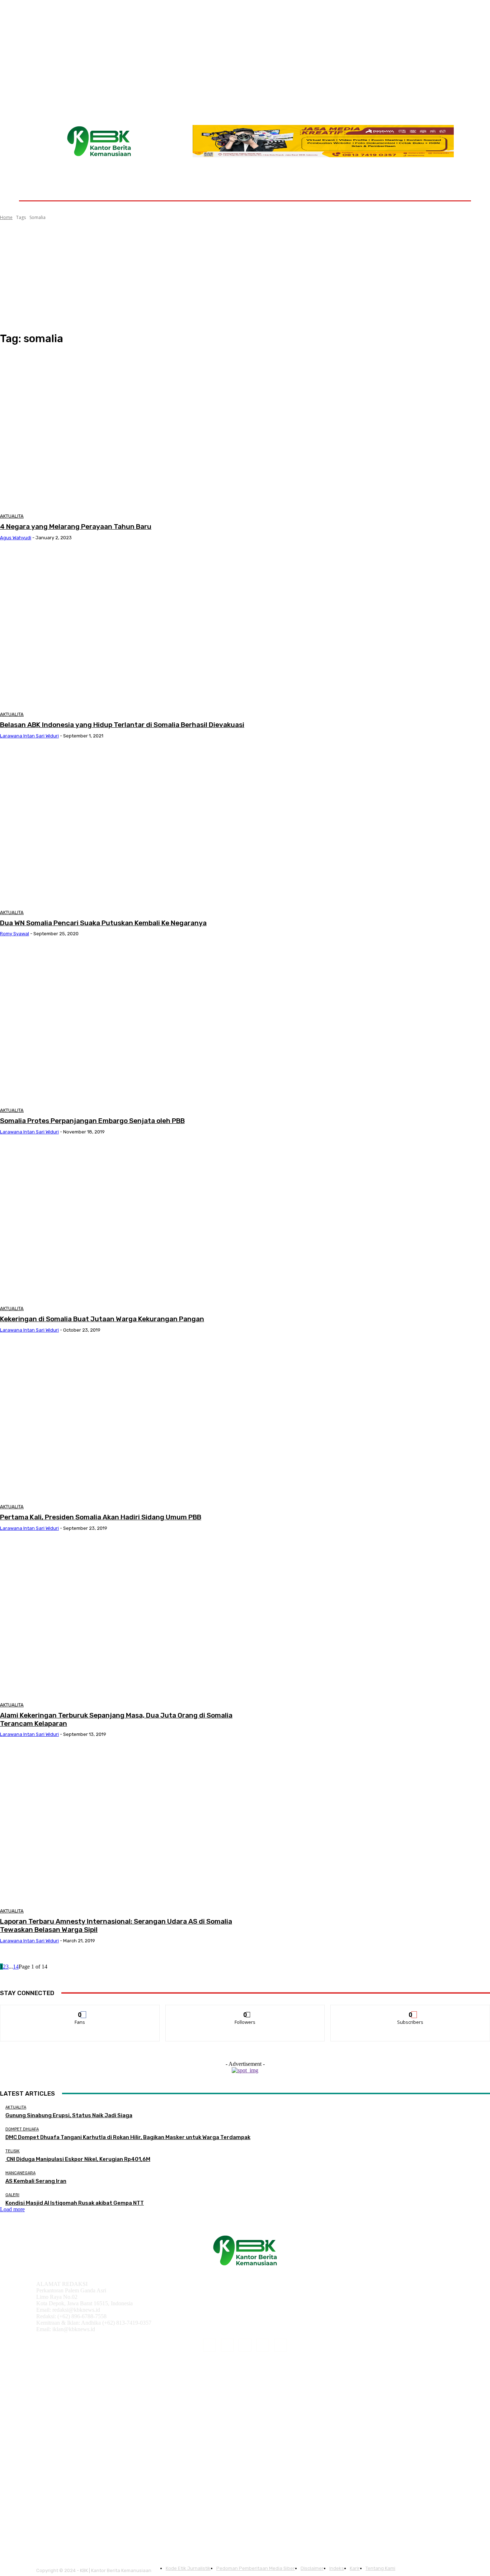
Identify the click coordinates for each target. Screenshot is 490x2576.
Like (80, 2010)
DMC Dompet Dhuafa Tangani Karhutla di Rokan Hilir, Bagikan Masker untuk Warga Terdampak (128, 2137)
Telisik (13, 2151)
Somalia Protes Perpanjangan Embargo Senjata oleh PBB (92, 1121)
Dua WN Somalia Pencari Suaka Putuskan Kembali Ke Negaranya (103, 923)
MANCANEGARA (20, 2173)
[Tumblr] (263, 2345)
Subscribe (411, 2010)
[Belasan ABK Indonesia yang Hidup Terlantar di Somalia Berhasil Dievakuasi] (125, 629)
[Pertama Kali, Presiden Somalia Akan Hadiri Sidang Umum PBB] (125, 1421)
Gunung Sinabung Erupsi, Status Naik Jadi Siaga (69, 2115)
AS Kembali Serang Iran (36, 2181)
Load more (12, 2209)
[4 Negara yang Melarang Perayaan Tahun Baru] (125, 431)
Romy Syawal (15, 934)
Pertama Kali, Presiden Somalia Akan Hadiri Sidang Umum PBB (101, 1517)
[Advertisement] (245, 276)
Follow (245, 2010)
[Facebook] (209, 2345)
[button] (454, 183)
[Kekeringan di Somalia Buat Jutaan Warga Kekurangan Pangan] (125, 1223)
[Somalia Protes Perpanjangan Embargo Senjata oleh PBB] (125, 1025)
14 (16, 1967)
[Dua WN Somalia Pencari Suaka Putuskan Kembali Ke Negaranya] (125, 827)
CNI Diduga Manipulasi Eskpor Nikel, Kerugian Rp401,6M (78, 2159)
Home (6, 217)
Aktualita (12, 516)
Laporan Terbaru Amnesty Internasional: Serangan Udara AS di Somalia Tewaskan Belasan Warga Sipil (116, 1925)
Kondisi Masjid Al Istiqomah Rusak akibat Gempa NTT (75, 2203)
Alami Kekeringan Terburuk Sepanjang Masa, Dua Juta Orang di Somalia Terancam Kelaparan (116, 1719)
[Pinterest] (245, 2345)
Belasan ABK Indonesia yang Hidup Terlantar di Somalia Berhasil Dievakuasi (122, 725)
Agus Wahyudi (16, 538)
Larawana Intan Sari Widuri (29, 736)
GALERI (12, 2195)
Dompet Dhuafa (22, 2129)
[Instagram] (227, 2345)
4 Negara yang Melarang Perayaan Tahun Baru (76, 527)
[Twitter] (281, 2345)
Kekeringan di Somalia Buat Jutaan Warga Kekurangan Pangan (102, 1319)
